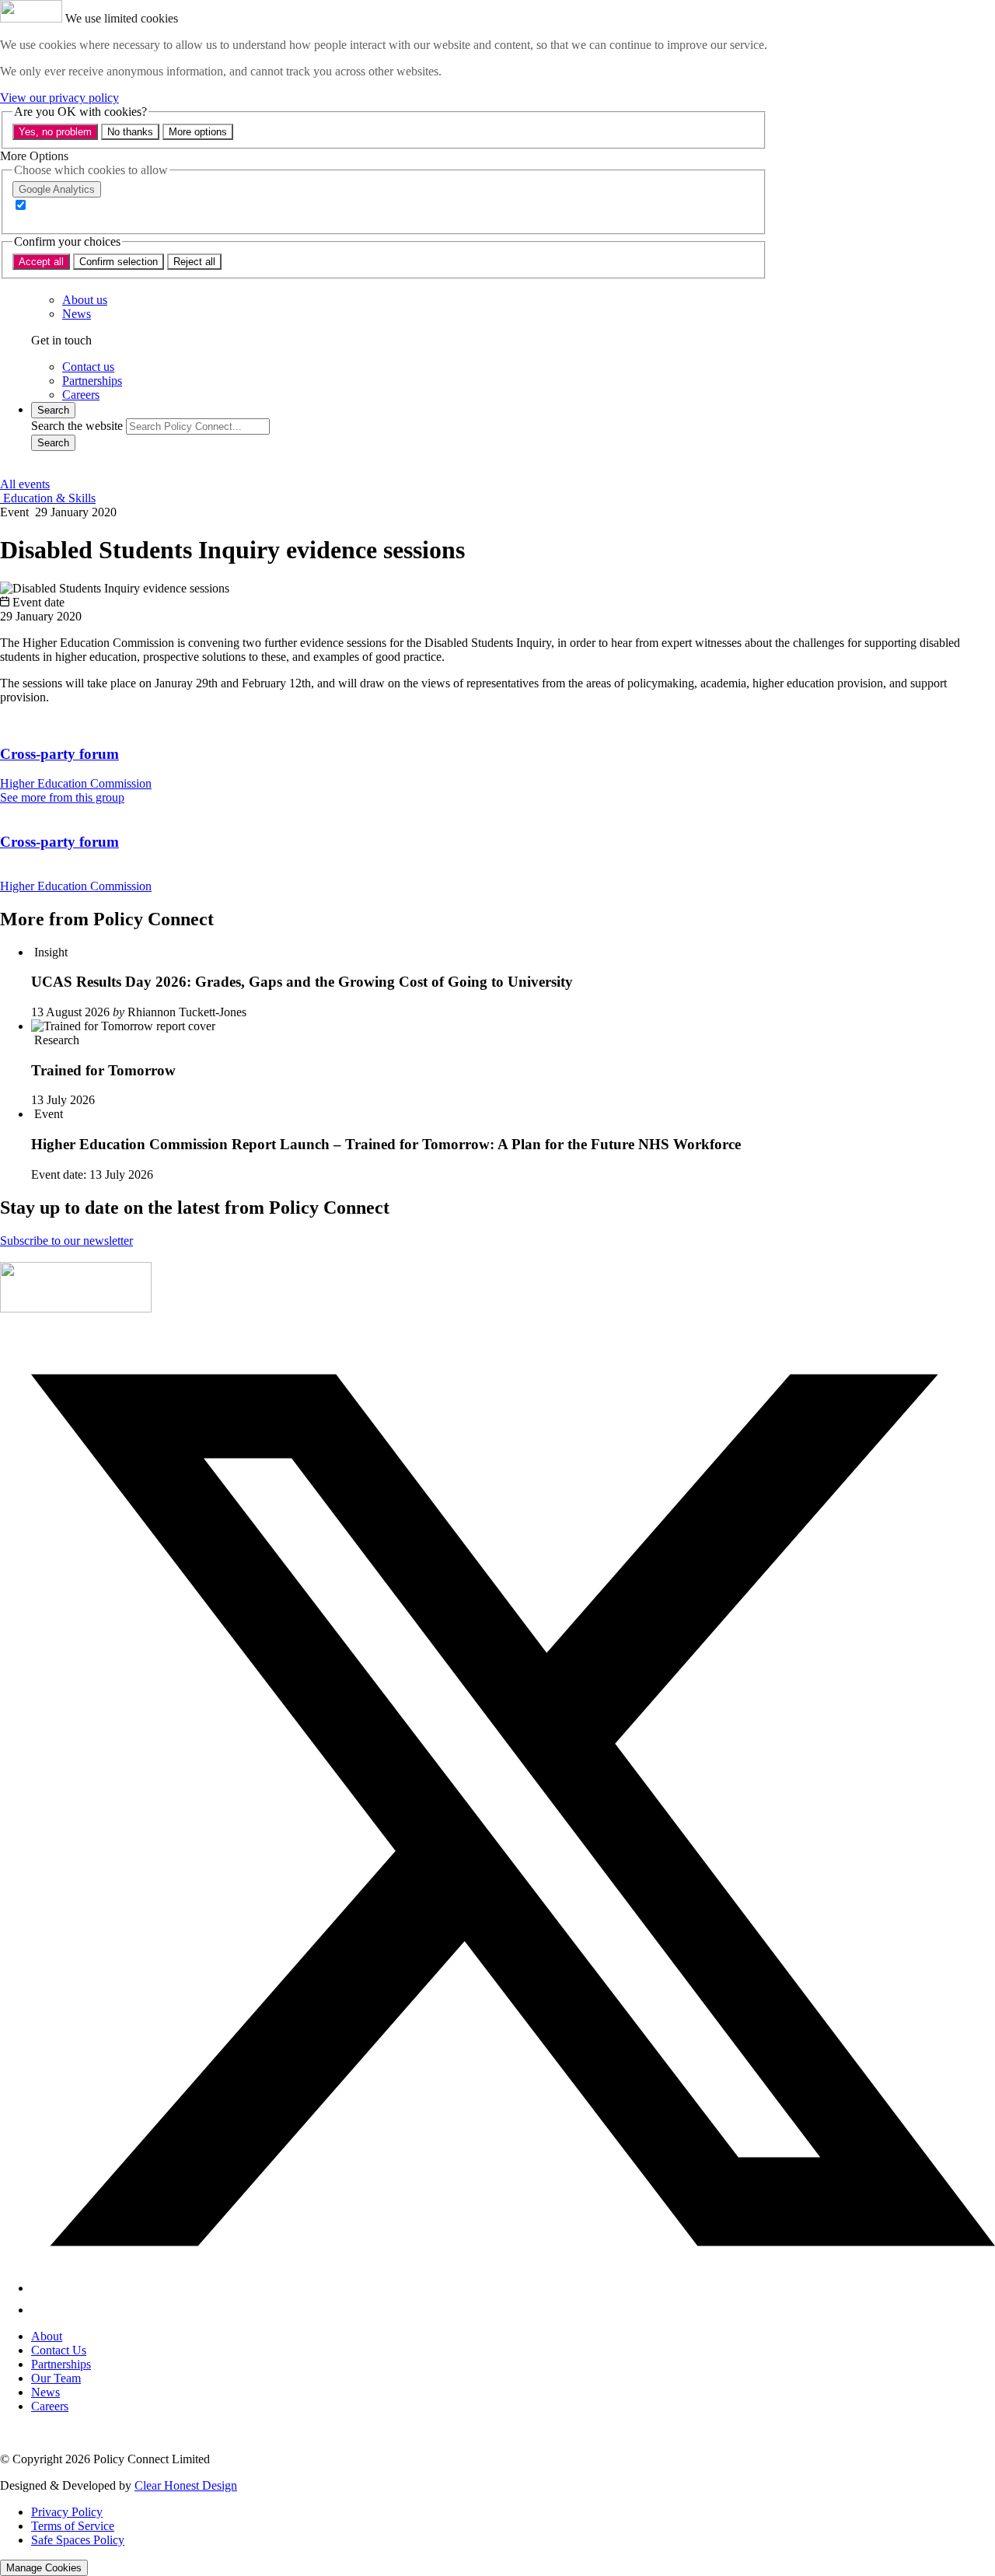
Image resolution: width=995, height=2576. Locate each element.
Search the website (77, 426)
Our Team (56, 2378)
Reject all (194, 262)
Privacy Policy (67, 2512)
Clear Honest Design (186, 2485)
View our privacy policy (59, 98)
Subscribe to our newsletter (66, 1241)
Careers (50, 2406)
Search (53, 443)
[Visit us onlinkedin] (40, 2310)
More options (198, 132)
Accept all (41, 262)
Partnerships (61, 2364)
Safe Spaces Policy (78, 2540)
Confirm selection (119, 262)
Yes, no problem (55, 132)
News (45, 2392)
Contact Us (59, 2350)
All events (25, 484)
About (47, 2336)
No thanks (130, 132)
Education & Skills (48, 498)
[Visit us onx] (513, 2288)
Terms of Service (73, 2526)
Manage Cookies (44, 2568)
